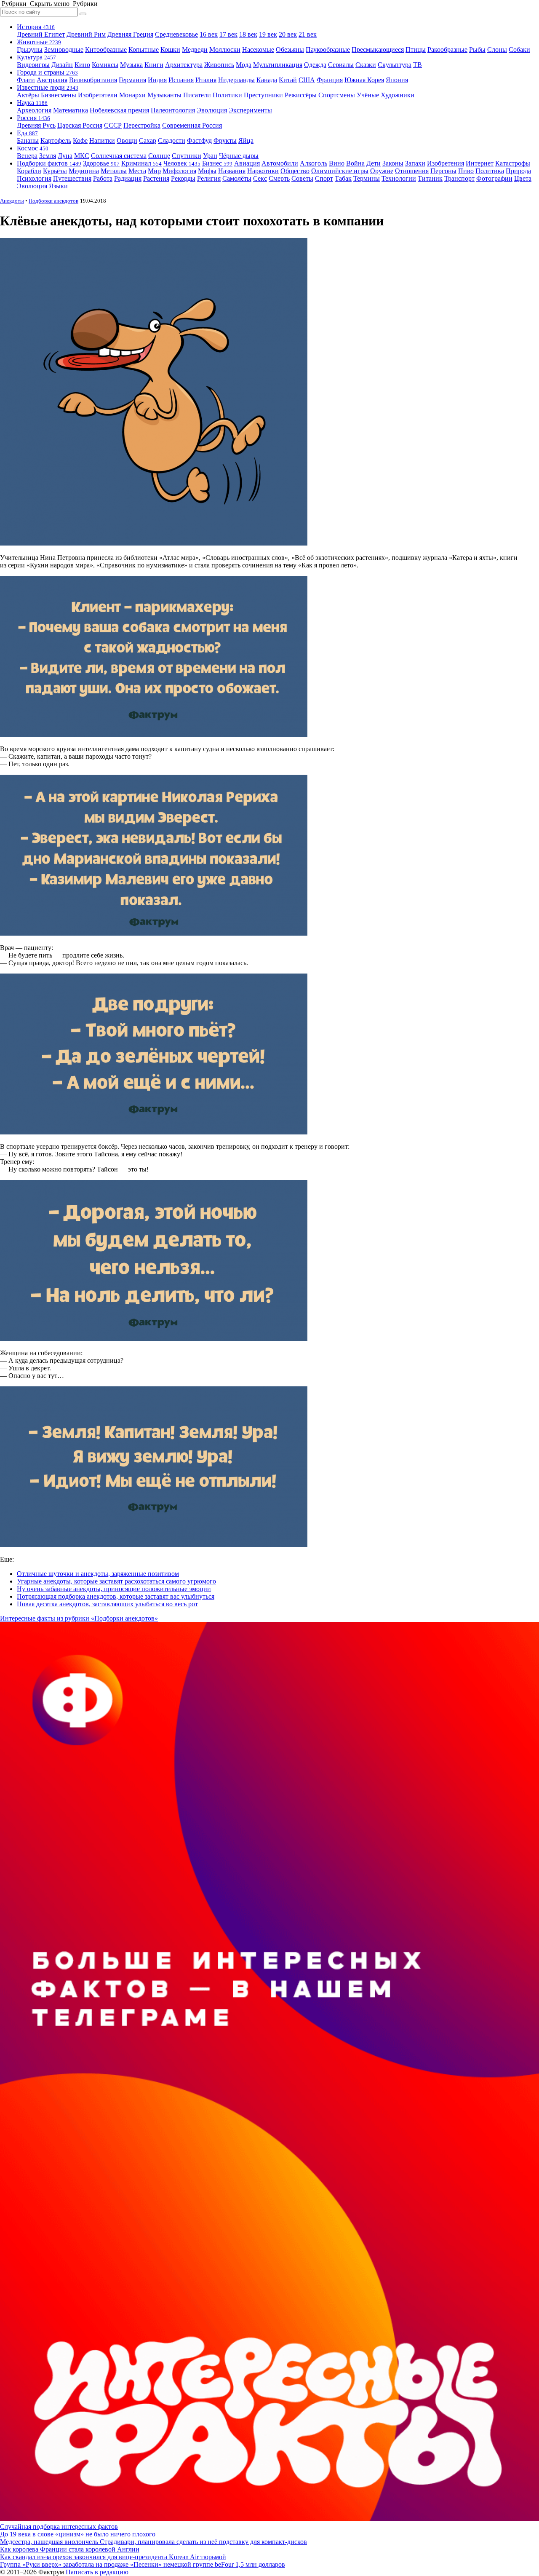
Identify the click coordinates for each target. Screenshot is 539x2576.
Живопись (219, 65)
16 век (209, 34)
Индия (157, 80)
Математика (71, 110)
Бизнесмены (59, 95)
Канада (267, 80)
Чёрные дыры (239, 156)
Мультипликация (278, 65)
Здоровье (101, 163)
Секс (260, 178)
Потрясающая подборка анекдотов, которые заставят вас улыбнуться (116, 1596)
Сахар (148, 140)
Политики (227, 95)
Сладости (172, 140)
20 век (288, 34)
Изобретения (446, 163)
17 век (228, 34)
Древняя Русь (36, 125)
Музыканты (164, 95)
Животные (39, 42)
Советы (302, 178)
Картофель (56, 140)
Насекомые (258, 49)
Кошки (170, 49)
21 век (308, 34)
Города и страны (47, 72)
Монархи (132, 95)
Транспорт (459, 178)
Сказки (366, 65)
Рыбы (477, 49)
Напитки (102, 140)
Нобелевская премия (119, 110)
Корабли (29, 171)
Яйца (246, 140)
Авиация (247, 163)
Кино (82, 65)
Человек (182, 163)
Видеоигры (33, 65)
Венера (27, 156)
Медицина (84, 171)
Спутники (187, 156)
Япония (397, 80)
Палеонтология (173, 110)
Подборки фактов (49, 163)
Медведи (195, 49)
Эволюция (212, 110)
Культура (36, 57)
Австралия (52, 80)
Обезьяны (290, 49)
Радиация (128, 178)
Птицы (416, 49)
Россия (33, 118)
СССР (113, 125)
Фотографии (494, 178)
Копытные (144, 49)
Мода (244, 65)
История (36, 27)
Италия (206, 80)
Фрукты (225, 140)
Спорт (324, 178)
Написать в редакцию (97, 2572)
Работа (103, 178)
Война (355, 163)
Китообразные (106, 49)
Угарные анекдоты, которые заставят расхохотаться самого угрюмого (116, 1581)
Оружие (382, 171)
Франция (330, 80)
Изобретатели (98, 95)
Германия (132, 80)
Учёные (368, 95)
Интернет (480, 163)
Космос (33, 148)
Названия (232, 171)
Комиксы (105, 65)
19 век (268, 34)
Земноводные (64, 49)
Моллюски (225, 49)
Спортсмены (337, 95)
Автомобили (280, 163)
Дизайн (62, 65)
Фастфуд (199, 140)
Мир (154, 171)
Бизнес (217, 163)
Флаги (26, 80)
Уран (210, 156)
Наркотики (263, 171)
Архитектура (184, 65)
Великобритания (93, 80)
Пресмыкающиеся (378, 49)
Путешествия (72, 178)
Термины (367, 178)
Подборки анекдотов (53, 201)
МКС (82, 156)
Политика (490, 171)
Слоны (497, 49)
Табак (343, 178)
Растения (156, 178)
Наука (32, 103)
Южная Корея (364, 80)
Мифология (179, 171)
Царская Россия (80, 125)
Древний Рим (86, 34)
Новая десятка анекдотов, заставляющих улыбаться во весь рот (107, 1604)
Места (137, 171)
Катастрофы (513, 163)
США (307, 80)
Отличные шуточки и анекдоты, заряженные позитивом (98, 1574)
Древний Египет (41, 34)
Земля (48, 156)
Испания (181, 80)
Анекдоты (12, 201)
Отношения (412, 171)
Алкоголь (314, 163)
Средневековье (176, 34)
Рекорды (183, 178)
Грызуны (30, 49)
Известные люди (48, 87)
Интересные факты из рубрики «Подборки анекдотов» (79, 1618)
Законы (393, 163)
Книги (154, 65)
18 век (248, 34)
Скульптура (395, 65)
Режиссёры (301, 95)
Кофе (80, 140)
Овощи (127, 140)
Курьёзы (55, 171)
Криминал (141, 163)
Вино (337, 163)
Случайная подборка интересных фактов (59, 2527)
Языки (58, 186)
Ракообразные (447, 49)
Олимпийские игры (340, 171)
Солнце (159, 156)
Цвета (523, 178)
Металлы (114, 171)
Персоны (443, 171)
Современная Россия (192, 125)
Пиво (466, 171)
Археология (34, 110)
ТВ (418, 65)
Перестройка (142, 125)
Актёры (28, 95)
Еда (27, 133)
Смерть (279, 178)
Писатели (197, 95)
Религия (209, 178)
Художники (398, 95)
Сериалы (341, 65)
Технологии (399, 178)
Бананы (28, 140)
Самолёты (237, 178)
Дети (374, 163)
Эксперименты (250, 110)
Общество (295, 171)
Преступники (263, 95)
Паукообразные (328, 49)
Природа (518, 171)
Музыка (131, 65)
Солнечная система (119, 156)
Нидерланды (236, 80)
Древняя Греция (130, 34)
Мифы (207, 171)
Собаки (519, 49)
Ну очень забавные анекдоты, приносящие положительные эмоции (114, 1589)
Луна (65, 156)
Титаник (430, 178)
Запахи (415, 163)
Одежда (315, 65)
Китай (288, 80)
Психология (34, 178)
